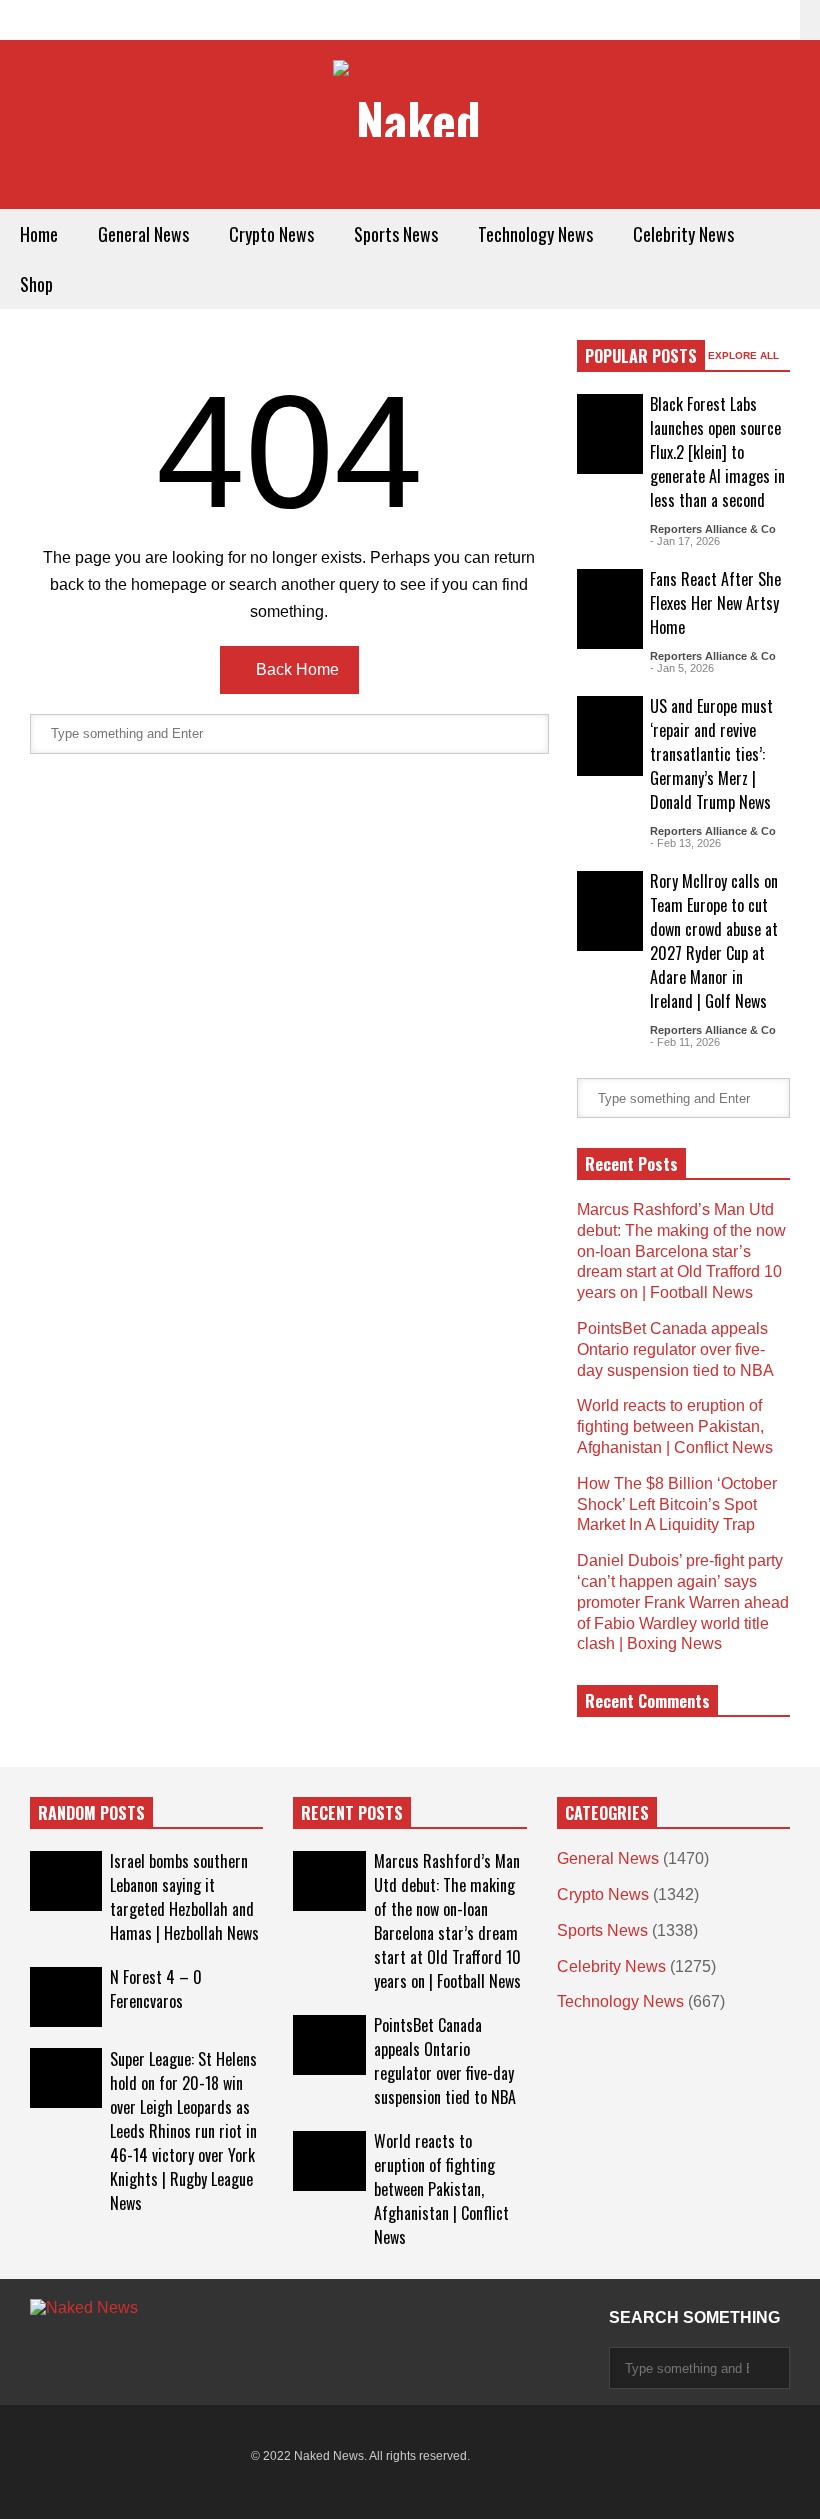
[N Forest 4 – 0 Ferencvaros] (66, 1997)
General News (143, 234)
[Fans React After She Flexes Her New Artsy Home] (610, 609)
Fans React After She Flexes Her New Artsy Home (715, 603)
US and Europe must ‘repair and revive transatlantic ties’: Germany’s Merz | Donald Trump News (711, 754)
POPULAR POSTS (641, 356)
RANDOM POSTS (91, 1813)
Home (39, 234)
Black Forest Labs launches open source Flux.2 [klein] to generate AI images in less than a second (717, 452)
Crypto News (271, 234)
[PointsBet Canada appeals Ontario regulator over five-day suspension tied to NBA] (329, 2045)
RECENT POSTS (352, 1813)
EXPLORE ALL (745, 355)
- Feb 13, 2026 (685, 843)
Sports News (396, 234)
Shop (36, 284)
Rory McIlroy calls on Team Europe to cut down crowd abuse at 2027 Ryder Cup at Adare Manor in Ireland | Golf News (714, 941)
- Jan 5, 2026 (682, 668)
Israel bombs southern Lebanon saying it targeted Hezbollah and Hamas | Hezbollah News (184, 1897)
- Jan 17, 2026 (685, 541)
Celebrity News (683, 234)
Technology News (535, 234)
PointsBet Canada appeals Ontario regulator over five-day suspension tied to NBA (675, 1349)
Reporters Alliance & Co (713, 529)
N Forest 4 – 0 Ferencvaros (156, 1989)
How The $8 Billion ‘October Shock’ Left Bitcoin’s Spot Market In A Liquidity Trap (677, 1504)
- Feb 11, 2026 (685, 1042)
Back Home (295, 669)
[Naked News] (410, 100)
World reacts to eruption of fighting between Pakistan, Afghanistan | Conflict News (675, 1426)
